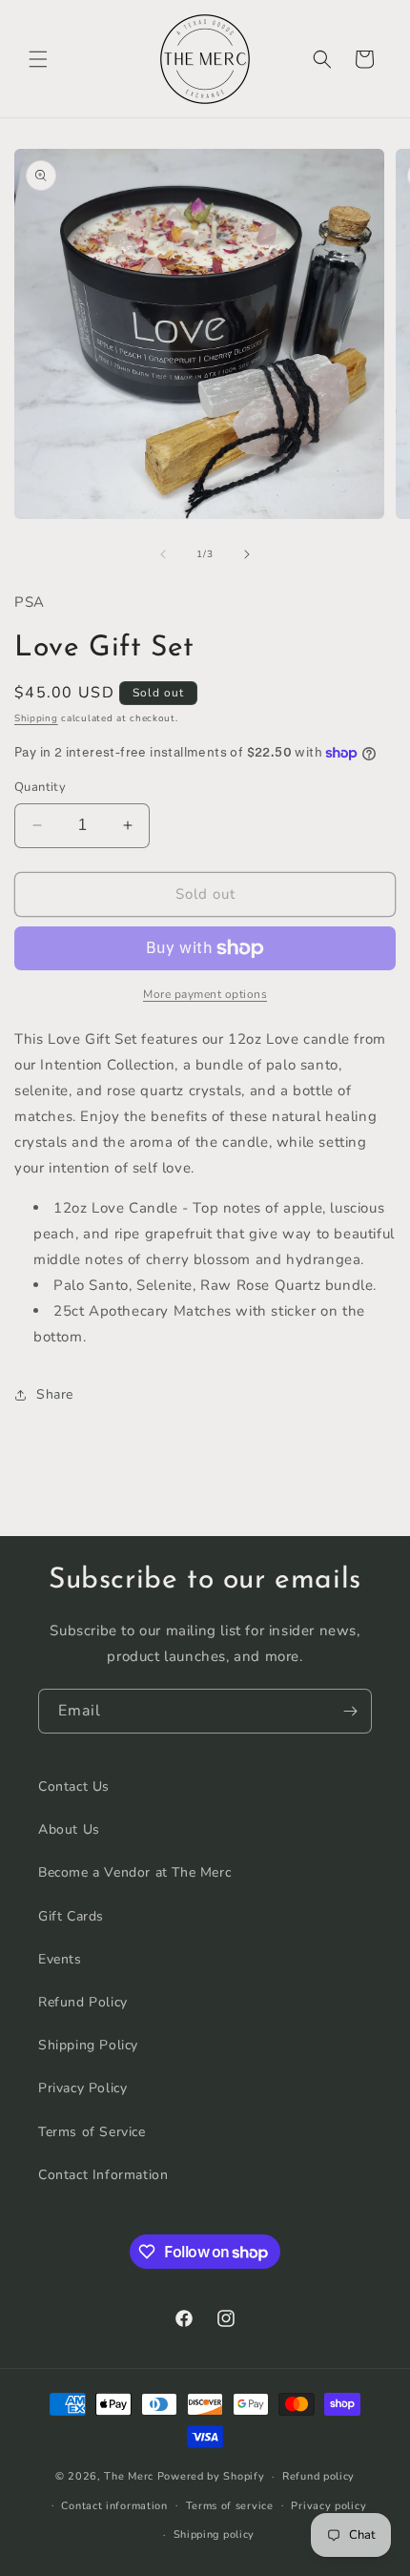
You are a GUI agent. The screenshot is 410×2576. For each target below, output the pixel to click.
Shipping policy (215, 2534)
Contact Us (74, 1787)
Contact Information (103, 2175)
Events (60, 1959)
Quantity (40, 787)
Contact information (114, 2506)
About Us (69, 1829)
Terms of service (230, 2506)
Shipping (36, 718)
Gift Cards (71, 1916)
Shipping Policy (88, 2045)
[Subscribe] (350, 1711)
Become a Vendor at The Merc (134, 1872)
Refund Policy (83, 2002)
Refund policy (318, 2476)
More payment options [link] (205, 994)
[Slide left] (163, 554)
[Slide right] (247, 554)
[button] (38, 59)
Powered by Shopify (211, 2476)
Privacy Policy (82, 2088)
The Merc (129, 2476)
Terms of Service (92, 2132)
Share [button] (55, 1394)
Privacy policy (328, 2506)
